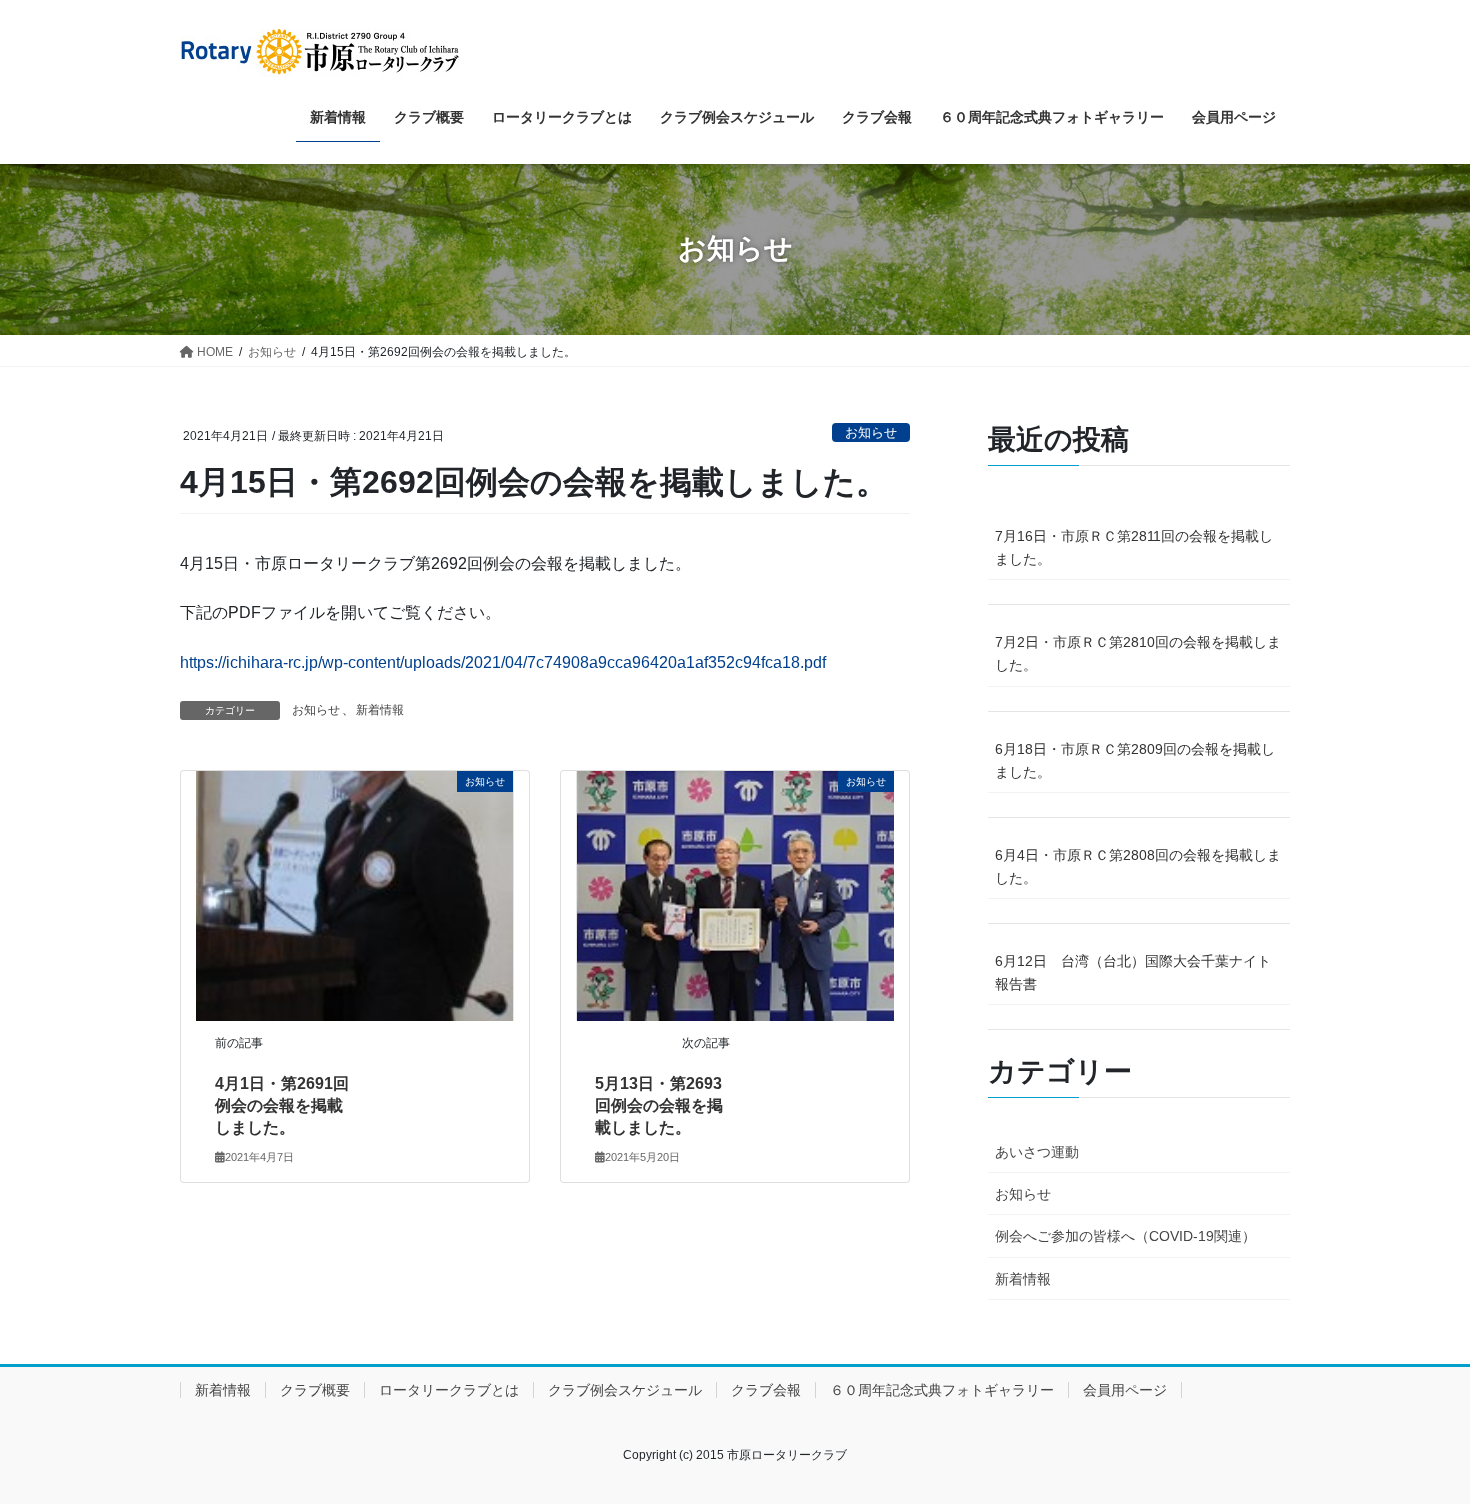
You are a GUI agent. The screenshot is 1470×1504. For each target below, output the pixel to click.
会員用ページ (1125, 1390)
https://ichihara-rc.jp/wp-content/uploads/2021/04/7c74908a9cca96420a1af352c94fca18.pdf (503, 662)
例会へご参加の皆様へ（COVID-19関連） (1125, 1236)
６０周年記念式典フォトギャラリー (942, 1390)
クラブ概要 (315, 1390)
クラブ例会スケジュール (625, 1390)
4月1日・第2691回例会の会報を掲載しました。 (282, 1106)
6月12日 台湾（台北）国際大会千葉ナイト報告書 (1133, 972)
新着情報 (380, 710)
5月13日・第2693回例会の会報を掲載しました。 (659, 1106)
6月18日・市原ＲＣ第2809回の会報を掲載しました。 (1135, 760)
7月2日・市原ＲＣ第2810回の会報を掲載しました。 (1138, 653)
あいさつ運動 (1037, 1152)
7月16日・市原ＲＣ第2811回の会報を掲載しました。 (1134, 547)
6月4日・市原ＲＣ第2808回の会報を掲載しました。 (1138, 866)
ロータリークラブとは (449, 1390)
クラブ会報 (766, 1390)
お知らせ (871, 432)
